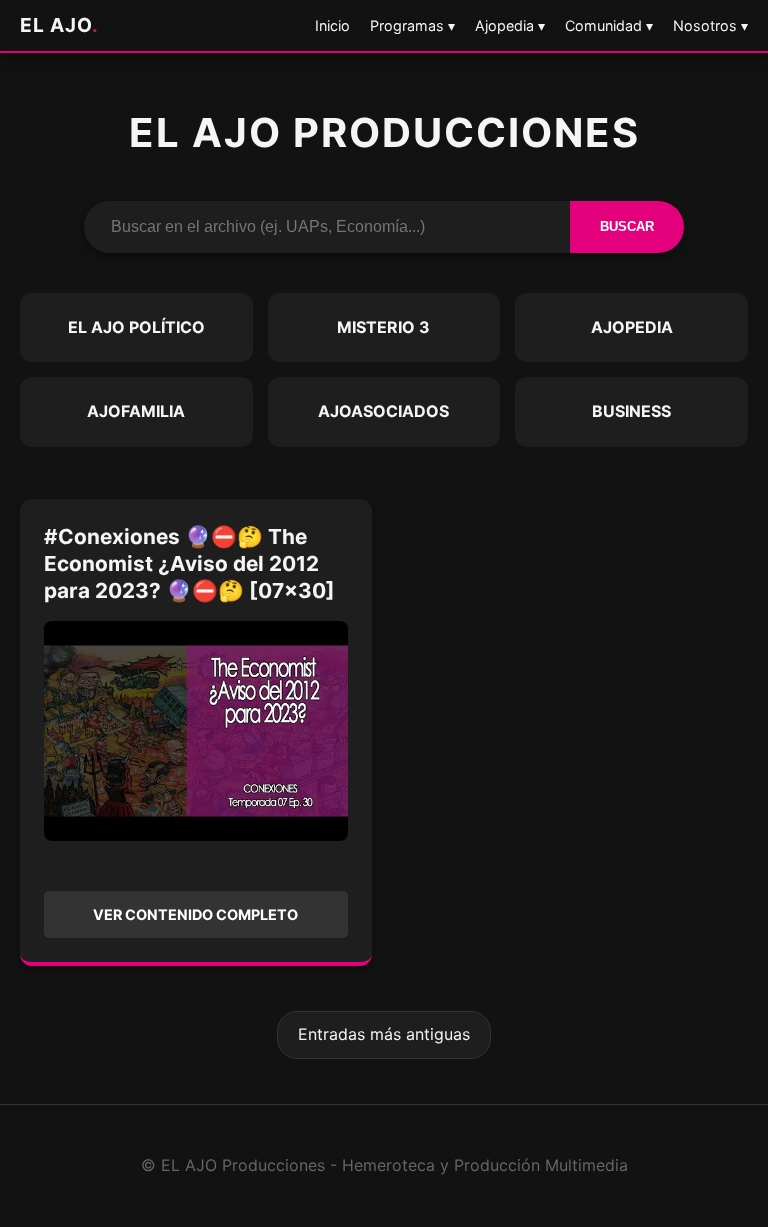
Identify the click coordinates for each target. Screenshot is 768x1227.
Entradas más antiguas (384, 1034)
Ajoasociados (383, 411)
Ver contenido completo (195, 914)
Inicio (332, 25)
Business (631, 411)
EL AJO (59, 25)
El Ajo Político (136, 327)
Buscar (627, 226)
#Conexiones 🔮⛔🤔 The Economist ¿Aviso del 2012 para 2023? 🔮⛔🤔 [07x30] (189, 563)
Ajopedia (632, 327)
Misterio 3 (383, 327)
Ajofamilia (136, 411)
